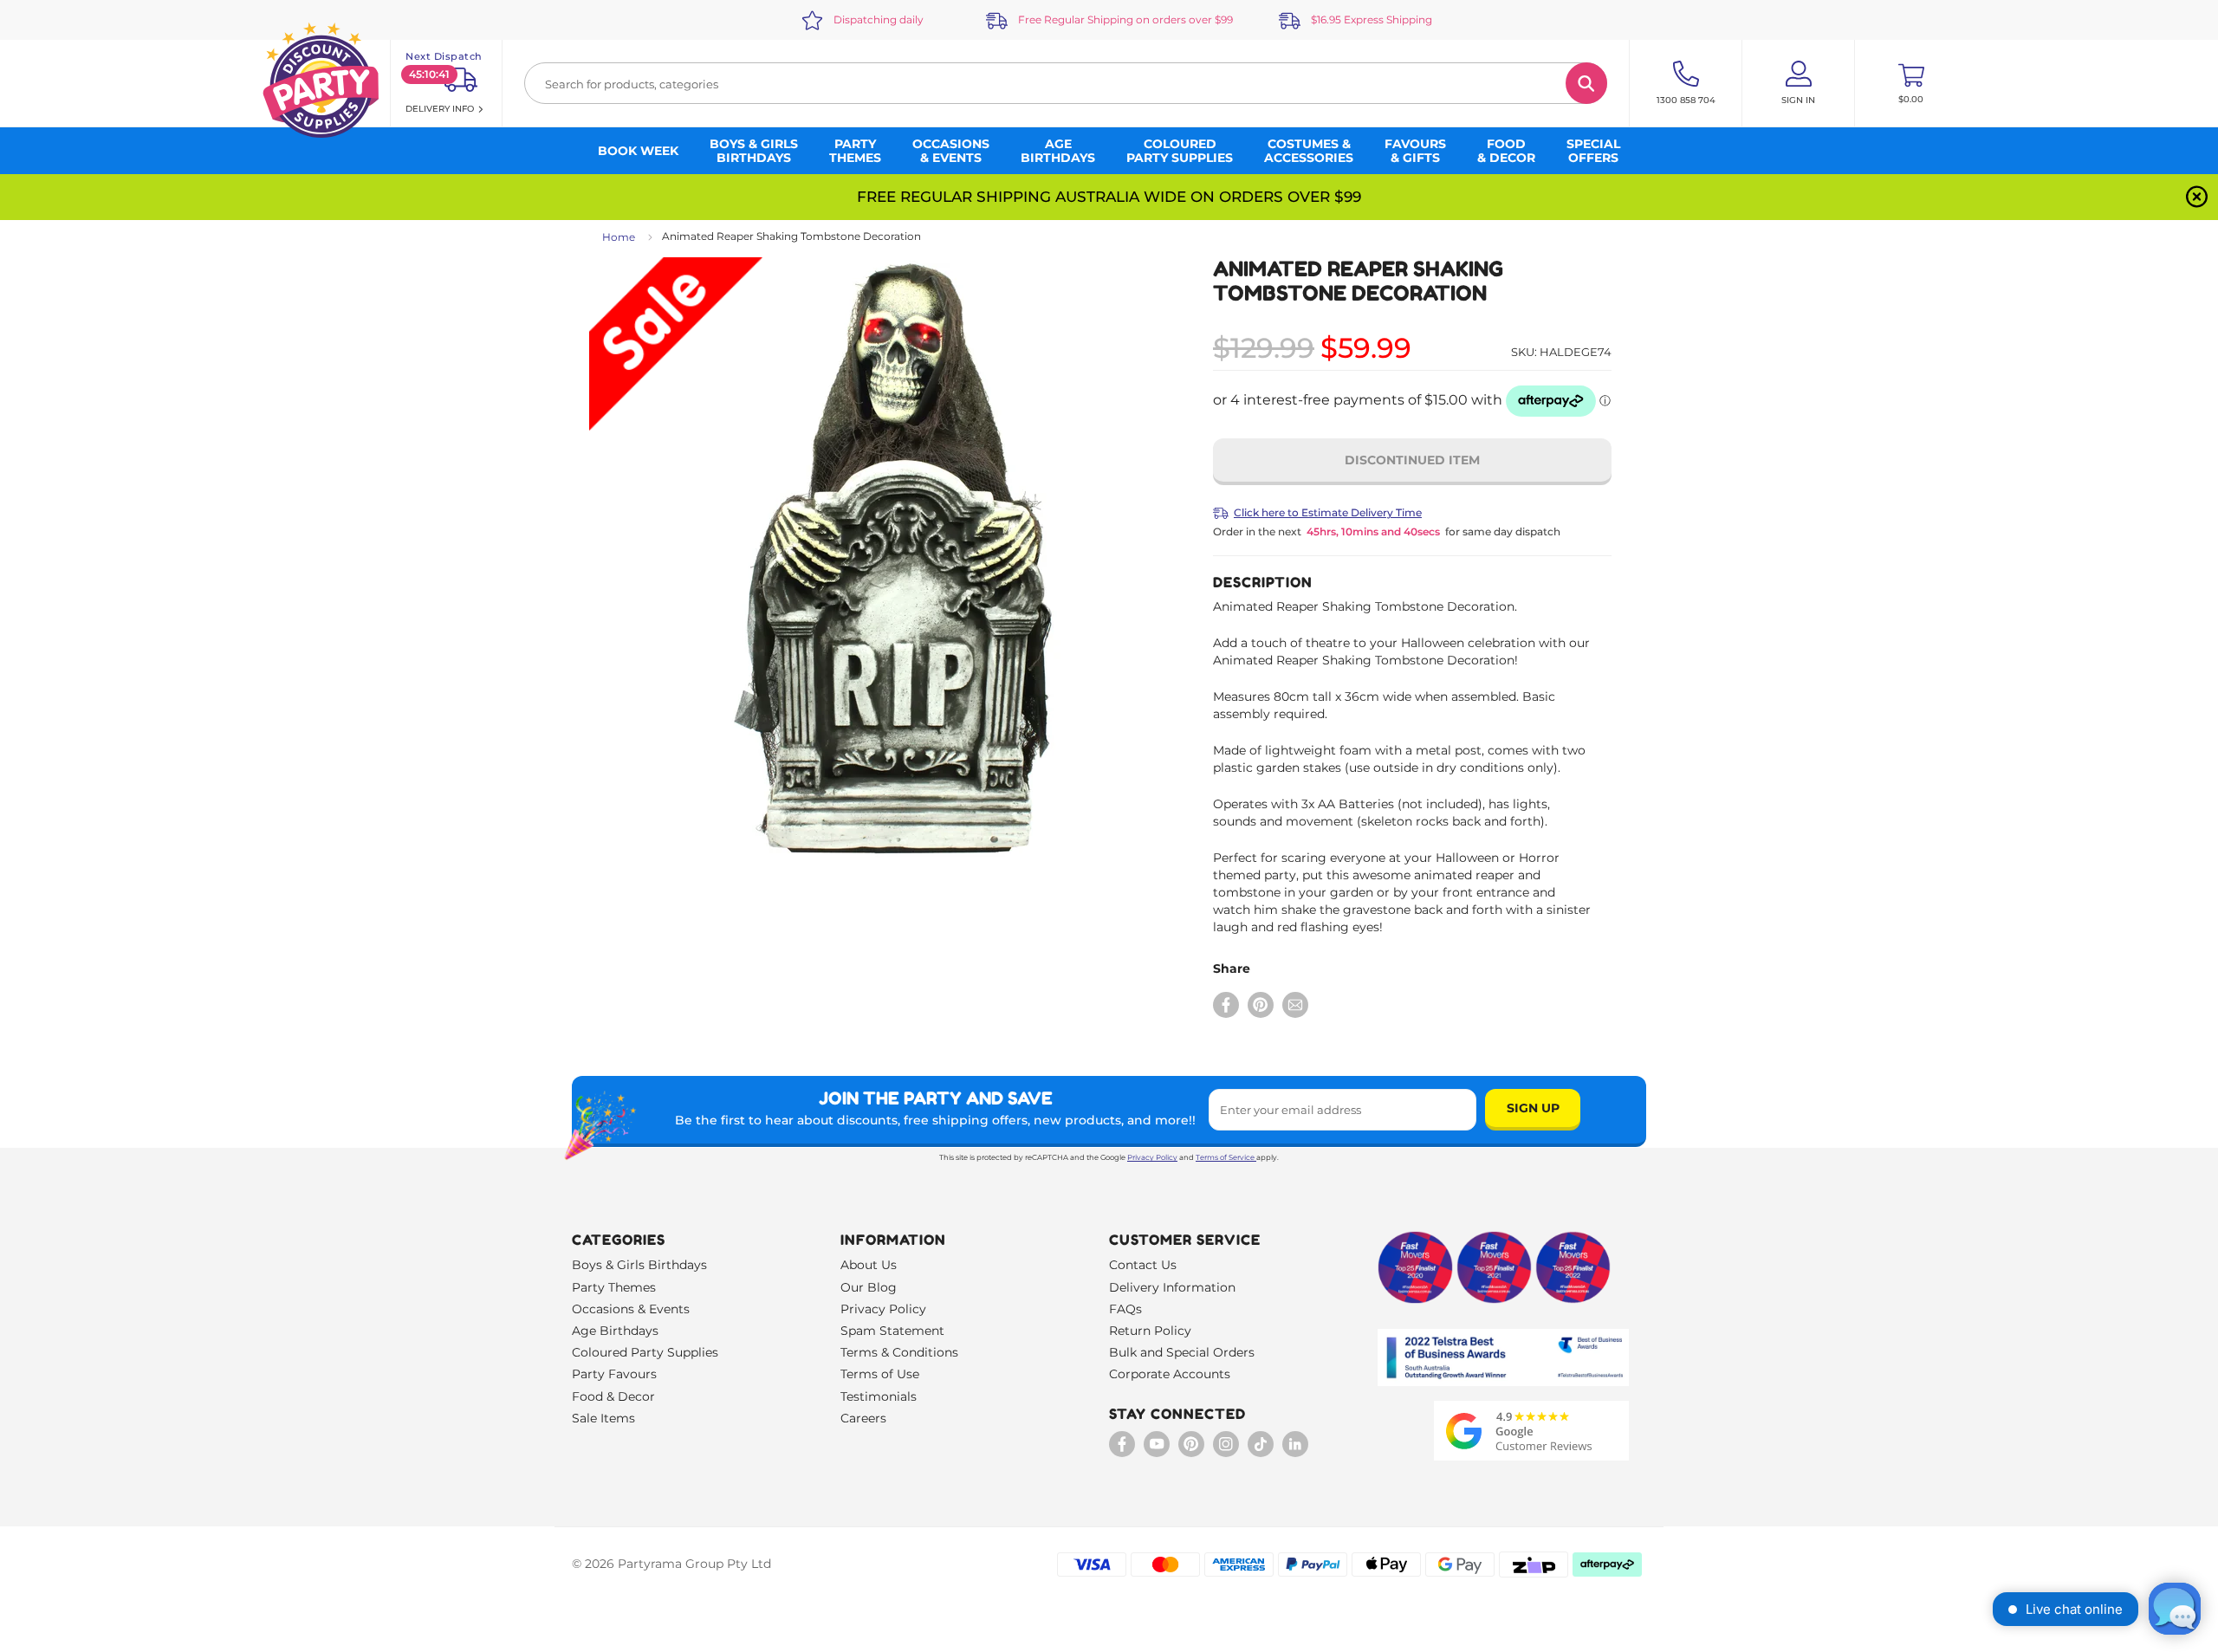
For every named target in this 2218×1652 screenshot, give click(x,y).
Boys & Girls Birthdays (639, 1265)
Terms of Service (1225, 1157)
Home (619, 237)
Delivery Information (1172, 1287)
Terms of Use (880, 1374)
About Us (869, 1265)
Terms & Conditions (899, 1352)
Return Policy (1150, 1331)
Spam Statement (892, 1331)
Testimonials (879, 1396)
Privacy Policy (1152, 1157)
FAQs (1125, 1309)
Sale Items (603, 1418)
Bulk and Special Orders (1182, 1352)
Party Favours (614, 1374)
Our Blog (869, 1287)
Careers (863, 1418)
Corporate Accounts (1170, 1374)
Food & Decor (613, 1396)
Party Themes (614, 1287)
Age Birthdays (615, 1331)
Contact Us (1143, 1265)
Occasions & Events (631, 1309)
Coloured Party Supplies (645, 1352)
